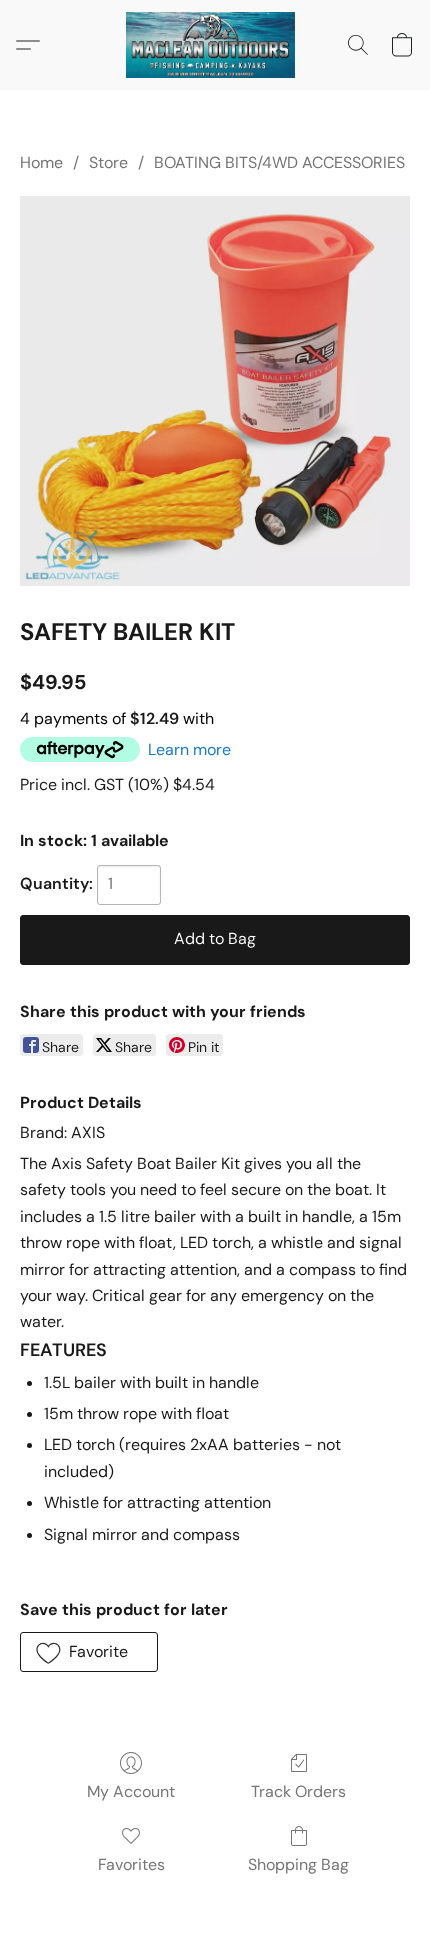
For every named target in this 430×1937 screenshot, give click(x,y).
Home (41, 162)
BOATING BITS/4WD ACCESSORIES (279, 162)
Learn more (189, 749)
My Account (131, 1791)
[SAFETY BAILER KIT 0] (215, 391)
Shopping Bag (298, 1864)
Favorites (131, 1864)
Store (108, 162)
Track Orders (298, 1791)
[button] (215, 45)
